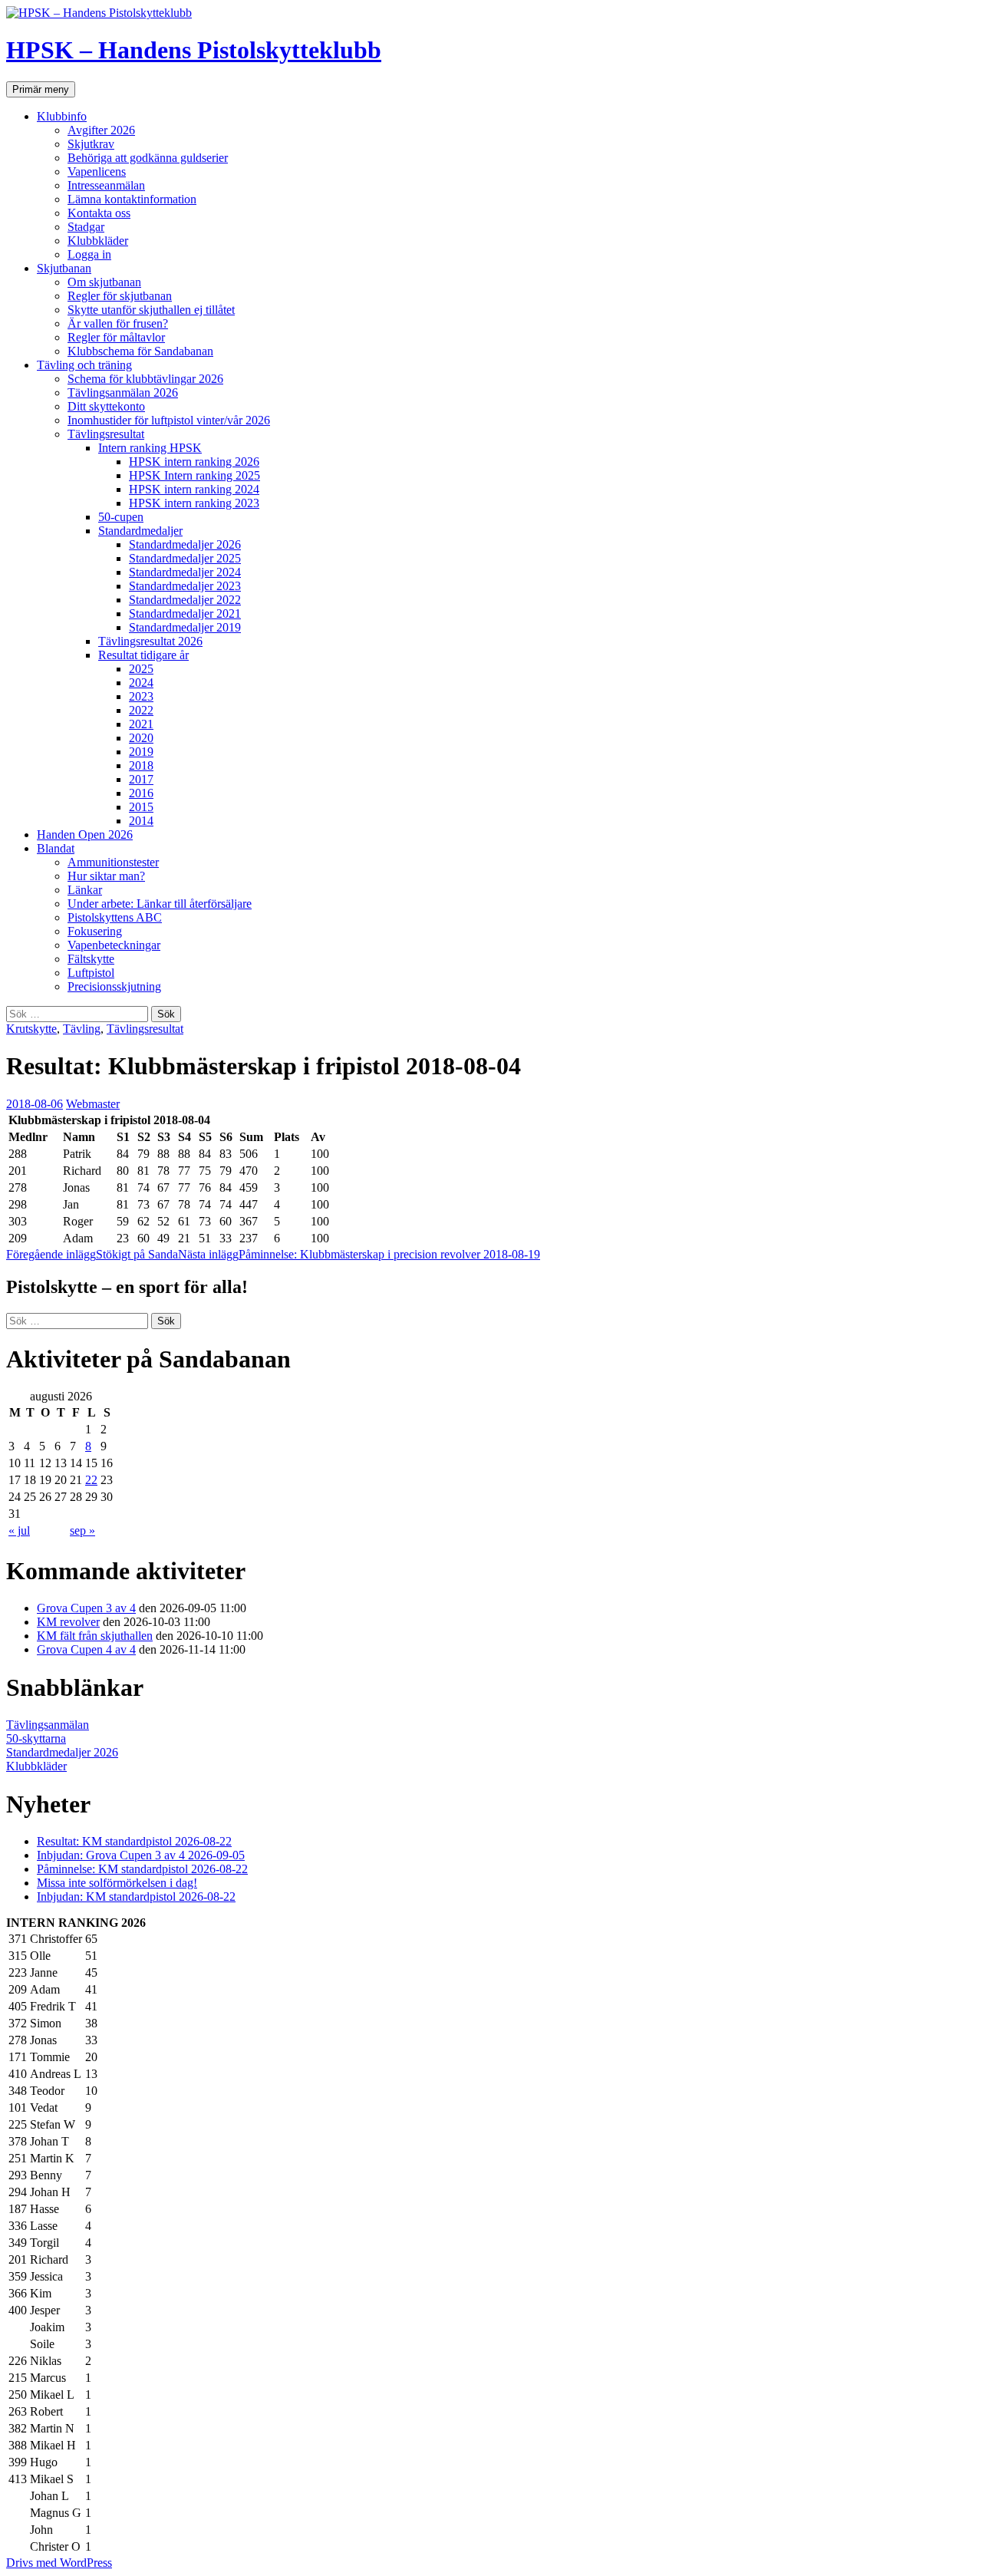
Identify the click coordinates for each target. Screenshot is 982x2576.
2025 (141, 669)
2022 (141, 710)
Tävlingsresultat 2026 (150, 641)
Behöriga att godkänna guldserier (148, 158)
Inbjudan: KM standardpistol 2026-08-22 (136, 1897)
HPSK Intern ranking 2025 (194, 475)
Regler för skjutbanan (120, 296)
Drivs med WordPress (59, 2563)
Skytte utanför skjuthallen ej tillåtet (151, 310)
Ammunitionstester (113, 862)
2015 (141, 807)
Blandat (56, 848)
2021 (141, 724)
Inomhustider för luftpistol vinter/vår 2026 (169, 420)
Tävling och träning (84, 365)
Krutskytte (31, 1029)
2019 (141, 752)
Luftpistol (91, 973)
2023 (141, 696)
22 (91, 1480)
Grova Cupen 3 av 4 (86, 1608)
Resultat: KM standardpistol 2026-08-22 (134, 1841)
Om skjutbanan (104, 282)
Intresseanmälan (106, 185)
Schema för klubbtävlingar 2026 (145, 379)
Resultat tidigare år (143, 655)
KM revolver (68, 1622)
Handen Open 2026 (85, 834)
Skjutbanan (64, 268)
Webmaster (93, 1104)
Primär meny (41, 89)
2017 (141, 779)
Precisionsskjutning (114, 986)
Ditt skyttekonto (106, 406)
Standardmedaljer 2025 (185, 558)
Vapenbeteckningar (114, 945)
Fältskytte (91, 959)
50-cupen (121, 517)
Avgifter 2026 (101, 130)
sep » (82, 1530)
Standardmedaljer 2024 (185, 572)
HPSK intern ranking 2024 (194, 489)
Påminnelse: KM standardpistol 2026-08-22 (142, 1869)
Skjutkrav (91, 144)
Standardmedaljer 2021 (185, 613)
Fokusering (95, 931)
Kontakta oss (99, 213)
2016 (141, 793)
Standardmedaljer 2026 (185, 544)
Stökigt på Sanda (92, 1254)
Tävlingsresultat (106, 434)
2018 (141, 765)
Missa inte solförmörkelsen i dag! (117, 1883)
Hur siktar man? (106, 876)
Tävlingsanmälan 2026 (123, 393)
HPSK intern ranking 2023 (194, 503)
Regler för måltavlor (116, 337)
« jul (19, 1530)
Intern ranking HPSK (150, 448)
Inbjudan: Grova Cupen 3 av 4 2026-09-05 (141, 1855)
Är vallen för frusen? (118, 323)
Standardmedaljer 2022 (185, 600)
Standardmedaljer (140, 531)
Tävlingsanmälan (48, 1725)
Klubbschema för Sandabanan (140, 351)
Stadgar (86, 227)
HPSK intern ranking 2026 (194, 462)
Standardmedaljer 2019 (185, 627)
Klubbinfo (62, 116)
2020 (141, 738)
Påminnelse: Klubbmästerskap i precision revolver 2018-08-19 (359, 1254)
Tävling (82, 1029)
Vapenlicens (97, 172)
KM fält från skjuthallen (95, 1636)
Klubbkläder (98, 241)
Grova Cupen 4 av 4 (86, 1649)
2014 (141, 821)
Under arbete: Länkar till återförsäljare (160, 904)
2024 (141, 683)
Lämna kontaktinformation (132, 199)
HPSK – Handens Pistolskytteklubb (194, 50)
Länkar (85, 890)
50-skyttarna (36, 1738)
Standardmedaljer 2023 (185, 586)
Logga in (89, 254)
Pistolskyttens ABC (115, 917)
